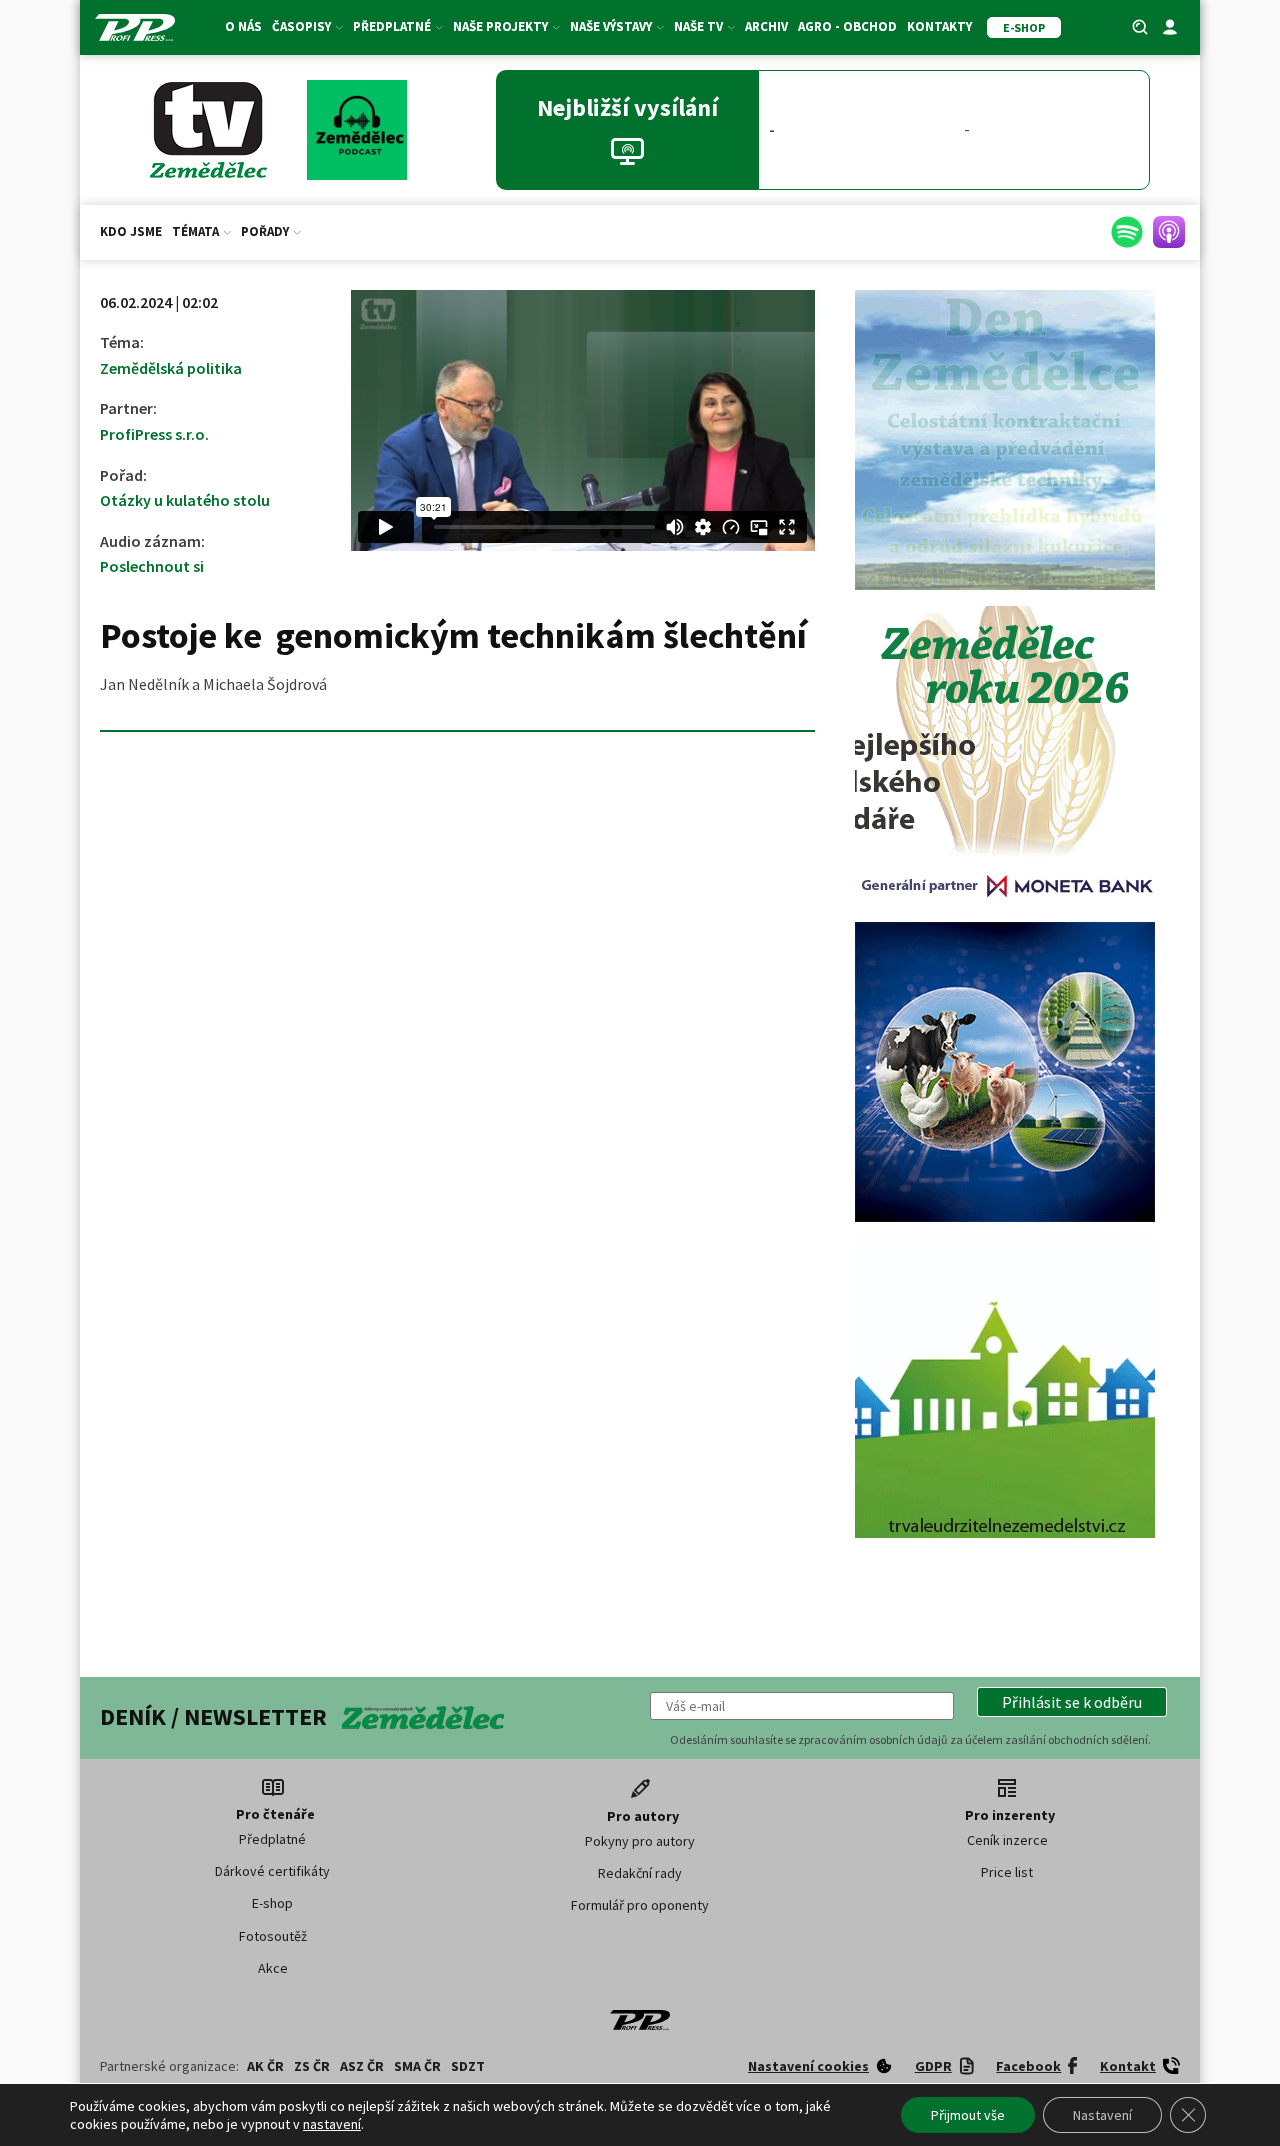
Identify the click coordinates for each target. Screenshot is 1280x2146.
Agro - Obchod (847, 26)
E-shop (272, 1903)
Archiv (766, 26)
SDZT (468, 2066)
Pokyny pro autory (640, 1841)
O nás (243, 26)
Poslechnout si (152, 566)
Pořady (265, 231)
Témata (195, 231)
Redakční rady (640, 1873)
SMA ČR (417, 2066)
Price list (1007, 1872)
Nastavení (1102, 2115)
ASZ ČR (362, 2066)
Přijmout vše (968, 2115)
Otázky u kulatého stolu (185, 500)
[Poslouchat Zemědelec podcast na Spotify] (1127, 232)
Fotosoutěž (273, 1936)
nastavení (332, 2124)
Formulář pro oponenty (640, 1905)
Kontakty (939, 26)
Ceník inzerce (1007, 1840)
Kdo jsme (131, 231)
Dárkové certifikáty (272, 1871)
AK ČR (265, 2066)
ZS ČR (312, 2066)
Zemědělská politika (171, 368)
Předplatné (272, 1839)
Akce (273, 1968)
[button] (1072, 1702)
